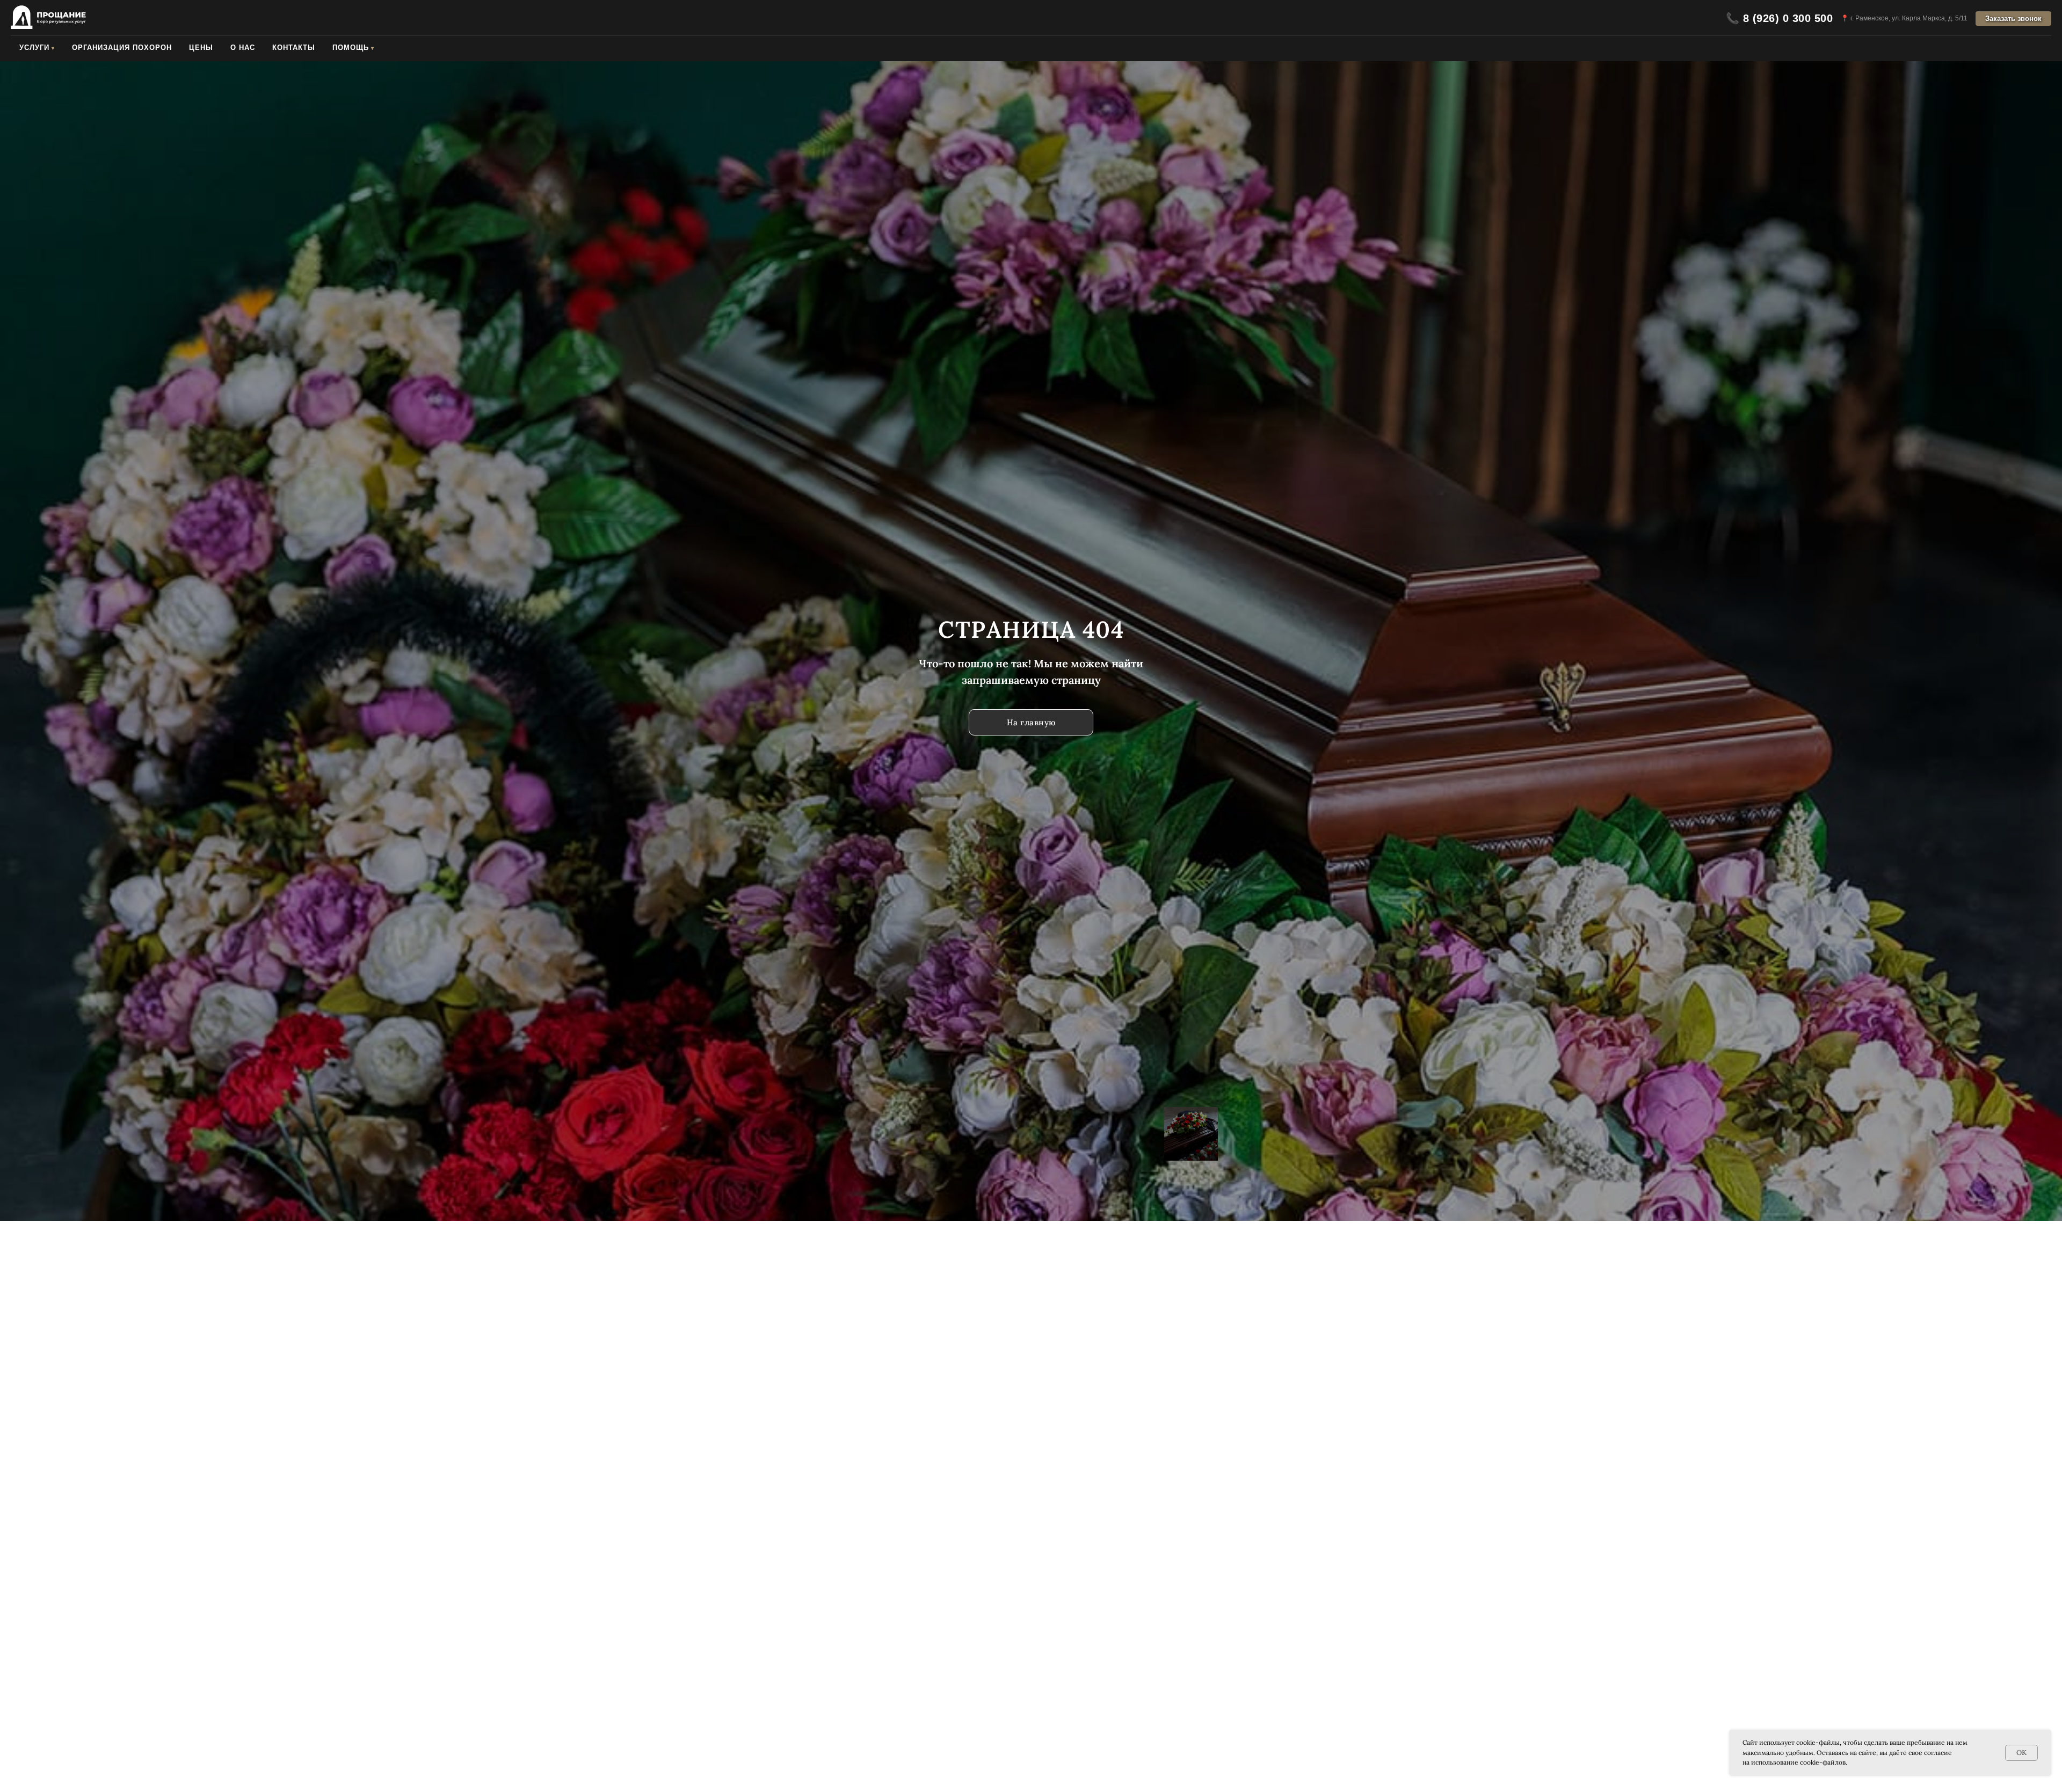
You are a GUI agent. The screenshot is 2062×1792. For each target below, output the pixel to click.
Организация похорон (122, 48)
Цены (201, 48)
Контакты (294, 48)
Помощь (351, 48)
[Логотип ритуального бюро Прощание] (48, 18)
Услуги (34, 48)
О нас (243, 48)
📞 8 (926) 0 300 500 (1780, 18)
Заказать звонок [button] (2013, 19)
